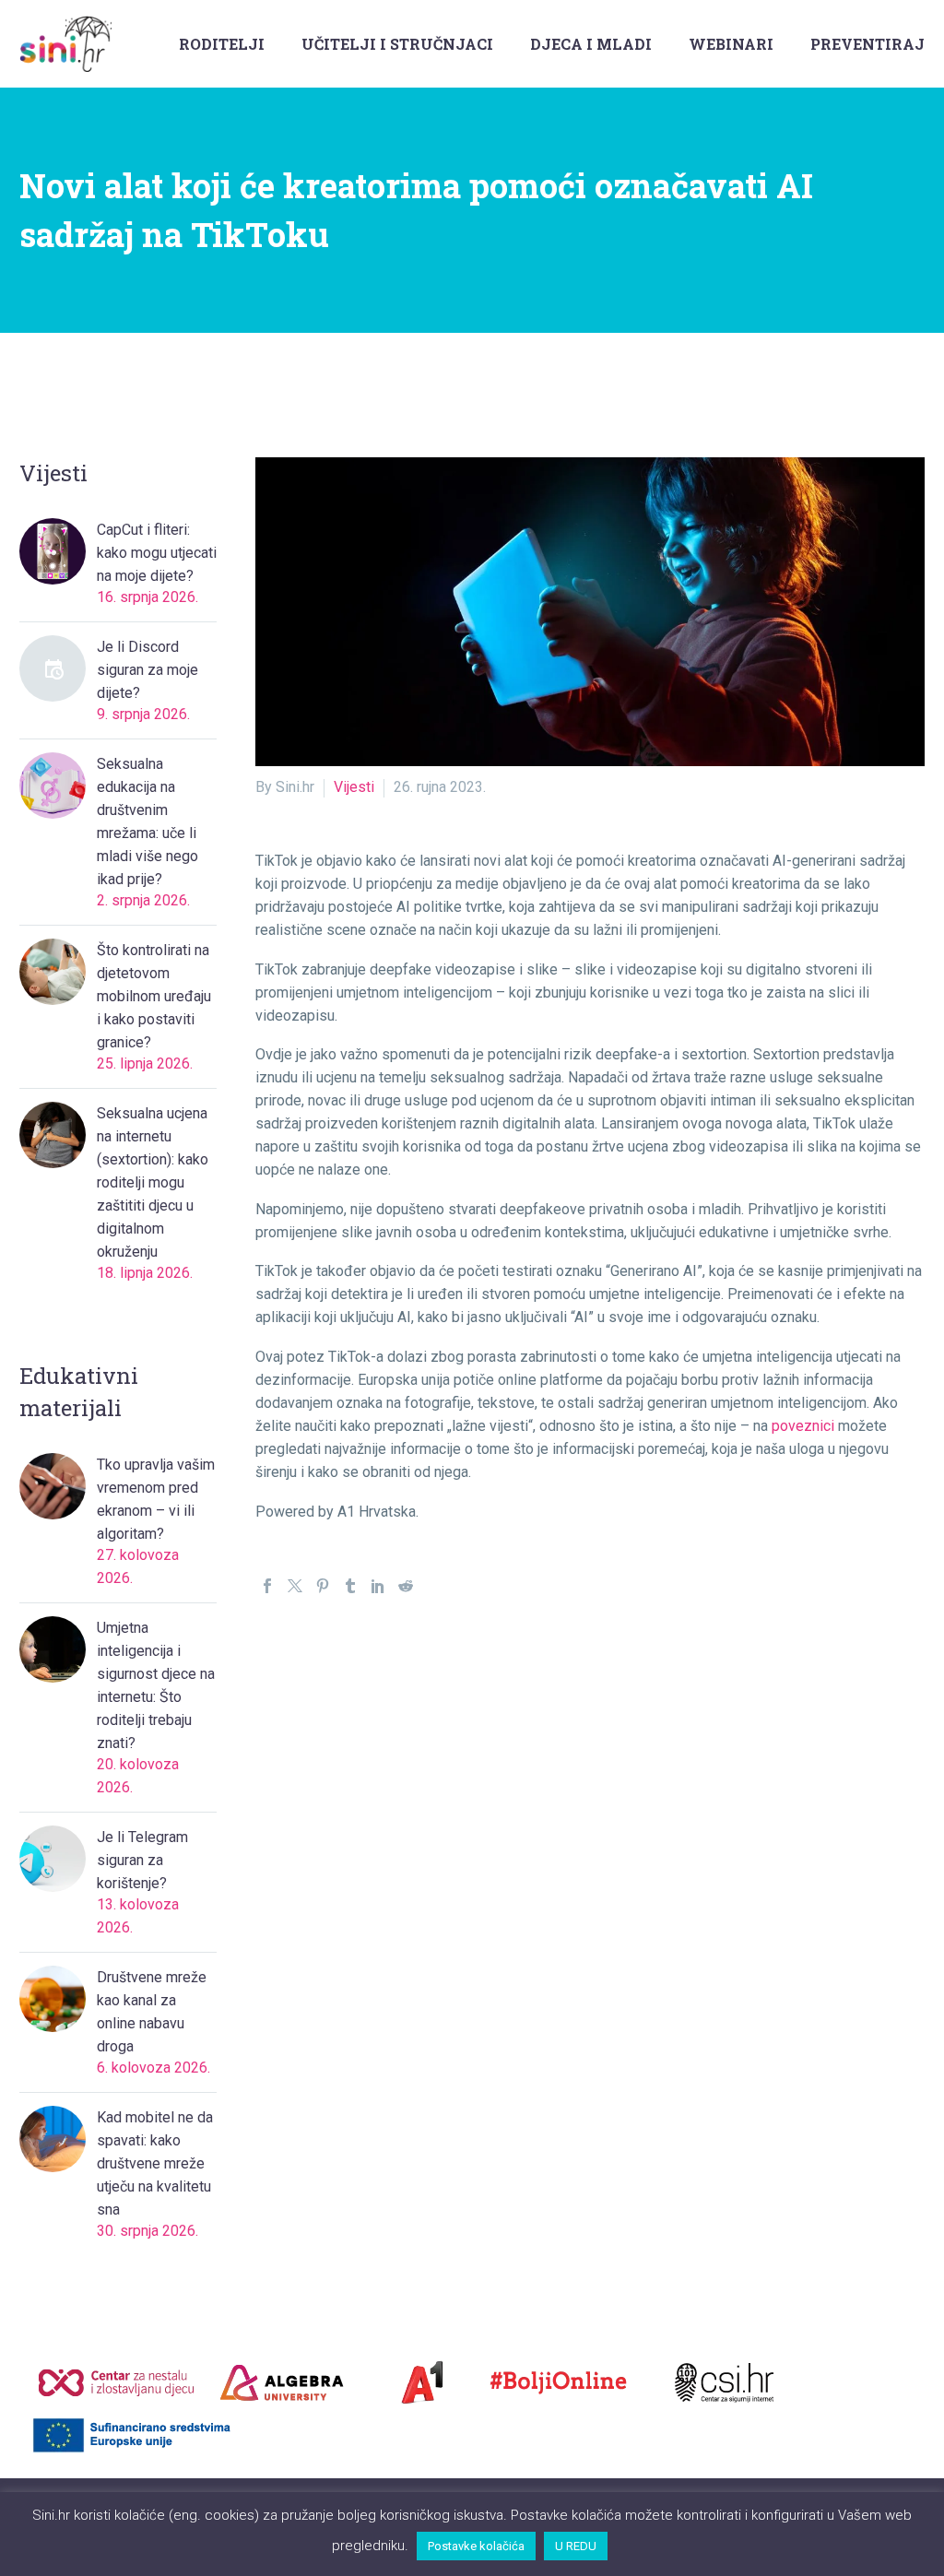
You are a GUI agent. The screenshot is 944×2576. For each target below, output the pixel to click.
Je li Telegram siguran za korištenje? (142, 1860)
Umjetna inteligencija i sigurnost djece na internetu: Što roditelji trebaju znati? (156, 1685)
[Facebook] (267, 1586)
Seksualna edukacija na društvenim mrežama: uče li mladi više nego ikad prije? (147, 821)
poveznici (803, 1426)
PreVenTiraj (867, 44)
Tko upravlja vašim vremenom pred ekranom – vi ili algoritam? (156, 1499)
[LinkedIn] (378, 1586)
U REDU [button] (576, 2546)
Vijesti (354, 787)
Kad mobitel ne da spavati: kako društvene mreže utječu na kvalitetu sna (155, 2163)
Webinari (731, 44)
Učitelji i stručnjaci (397, 44)
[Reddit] (406, 1586)
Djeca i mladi (591, 44)
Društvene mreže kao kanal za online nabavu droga (152, 2012)
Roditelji (222, 44)
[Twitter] (295, 1586)
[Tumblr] (350, 1586)
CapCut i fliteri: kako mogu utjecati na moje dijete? (157, 553)
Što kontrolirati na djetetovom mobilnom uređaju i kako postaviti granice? (154, 996)
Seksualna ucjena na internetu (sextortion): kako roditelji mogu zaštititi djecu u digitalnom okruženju (153, 1182)
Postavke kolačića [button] (476, 2546)
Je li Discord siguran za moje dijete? (147, 670)
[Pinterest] (323, 1586)
